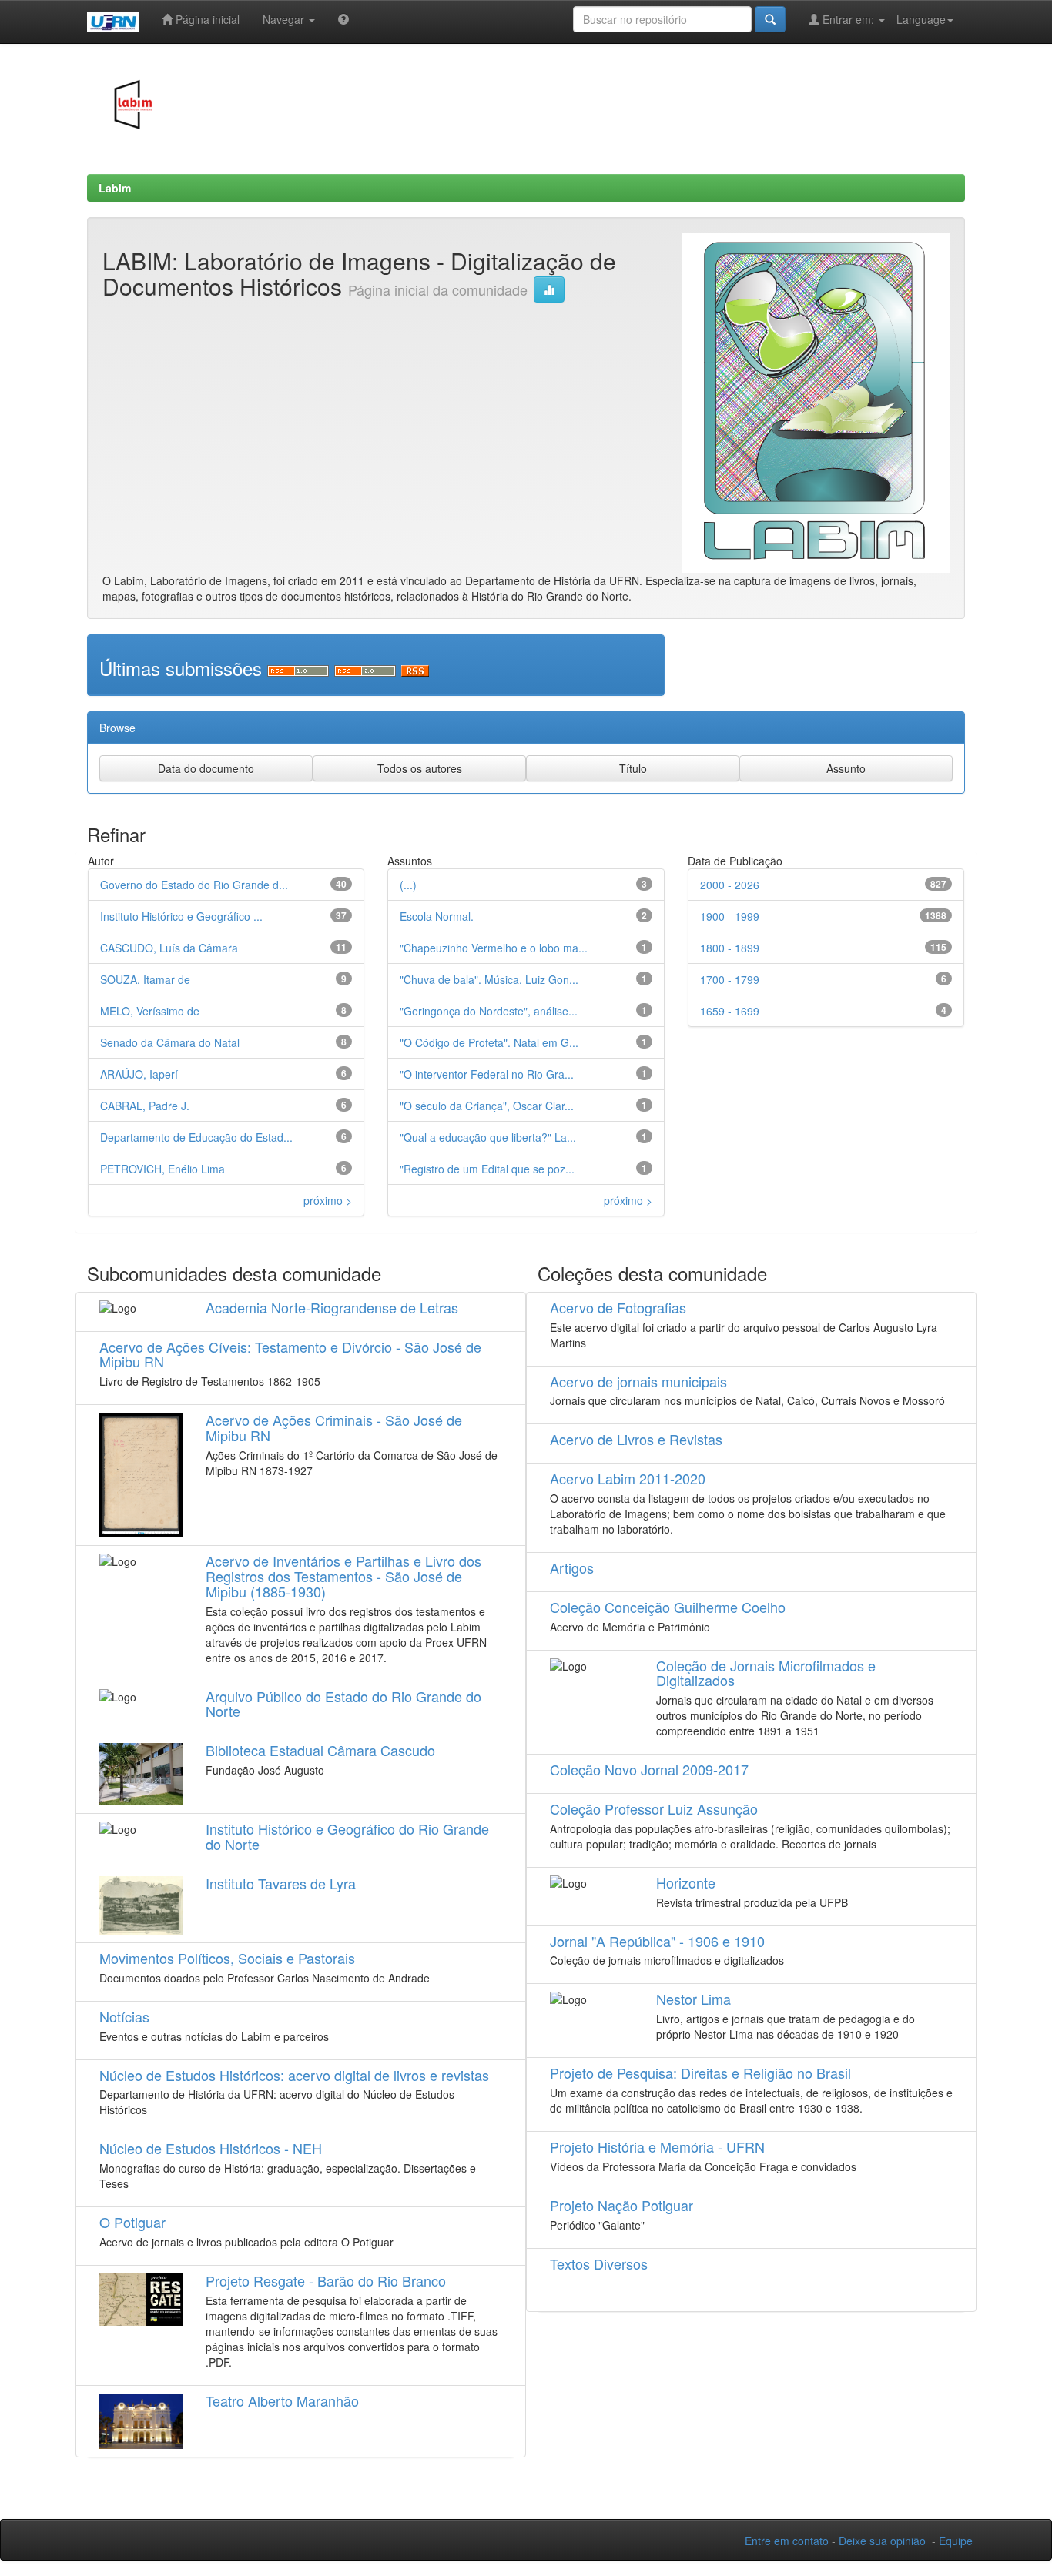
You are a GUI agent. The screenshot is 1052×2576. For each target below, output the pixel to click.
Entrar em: (848, 19)
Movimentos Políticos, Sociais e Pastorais (227, 1958)
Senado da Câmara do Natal (170, 1042)
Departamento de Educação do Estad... (196, 1137)
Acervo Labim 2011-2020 (628, 1478)
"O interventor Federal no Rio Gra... (487, 1074)
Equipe (956, 2541)
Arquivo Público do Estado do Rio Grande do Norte (343, 1704)
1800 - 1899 (730, 948)
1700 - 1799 (730, 979)
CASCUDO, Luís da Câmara (169, 948)
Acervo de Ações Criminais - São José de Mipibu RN (334, 1427)
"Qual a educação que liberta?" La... (488, 1137)
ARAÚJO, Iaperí (139, 1074)
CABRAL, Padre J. (145, 1106)
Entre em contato (787, 2541)
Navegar (285, 19)
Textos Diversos (599, 2263)
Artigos (572, 1567)
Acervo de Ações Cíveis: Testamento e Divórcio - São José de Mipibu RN (290, 1354)
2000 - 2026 (730, 885)
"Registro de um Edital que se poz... (487, 1169)
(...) (408, 885)
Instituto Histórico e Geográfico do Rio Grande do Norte (347, 1836)
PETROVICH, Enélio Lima (162, 1169)
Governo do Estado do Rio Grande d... (194, 885)
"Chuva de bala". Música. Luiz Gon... (489, 979)
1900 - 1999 (730, 916)
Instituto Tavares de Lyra (281, 1883)
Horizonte (686, 1882)
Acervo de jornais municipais (638, 1381)
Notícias (124, 2016)
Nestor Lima (694, 1999)
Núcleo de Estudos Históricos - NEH (211, 2148)
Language (921, 19)
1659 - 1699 (730, 1011)
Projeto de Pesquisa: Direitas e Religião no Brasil (700, 2073)
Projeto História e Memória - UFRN (657, 2146)
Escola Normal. (437, 916)
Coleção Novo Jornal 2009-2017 (649, 1769)
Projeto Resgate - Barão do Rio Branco (326, 2280)
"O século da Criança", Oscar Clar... (487, 1106)
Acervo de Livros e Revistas (636, 1439)
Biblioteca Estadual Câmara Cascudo (320, 1750)
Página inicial (206, 19)
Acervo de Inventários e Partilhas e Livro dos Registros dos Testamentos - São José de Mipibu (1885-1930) (343, 1576)
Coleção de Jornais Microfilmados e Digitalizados (766, 1673)
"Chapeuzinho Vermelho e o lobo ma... (494, 948)
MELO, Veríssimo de (150, 1011)
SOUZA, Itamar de (145, 979)
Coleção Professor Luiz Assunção (654, 1808)
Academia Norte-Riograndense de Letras (332, 1307)
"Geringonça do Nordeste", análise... (489, 1011)
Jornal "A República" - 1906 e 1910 (657, 1941)
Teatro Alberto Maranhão (282, 2400)
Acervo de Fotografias (618, 1307)
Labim (115, 188)
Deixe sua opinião (882, 2541)
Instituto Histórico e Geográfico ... (181, 916)
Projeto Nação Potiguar (621, 2205)
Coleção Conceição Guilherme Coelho (668, 1607)
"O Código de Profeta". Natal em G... (489, 1042)
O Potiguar (132, 2222)
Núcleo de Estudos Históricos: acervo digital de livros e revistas (294, 2075)
